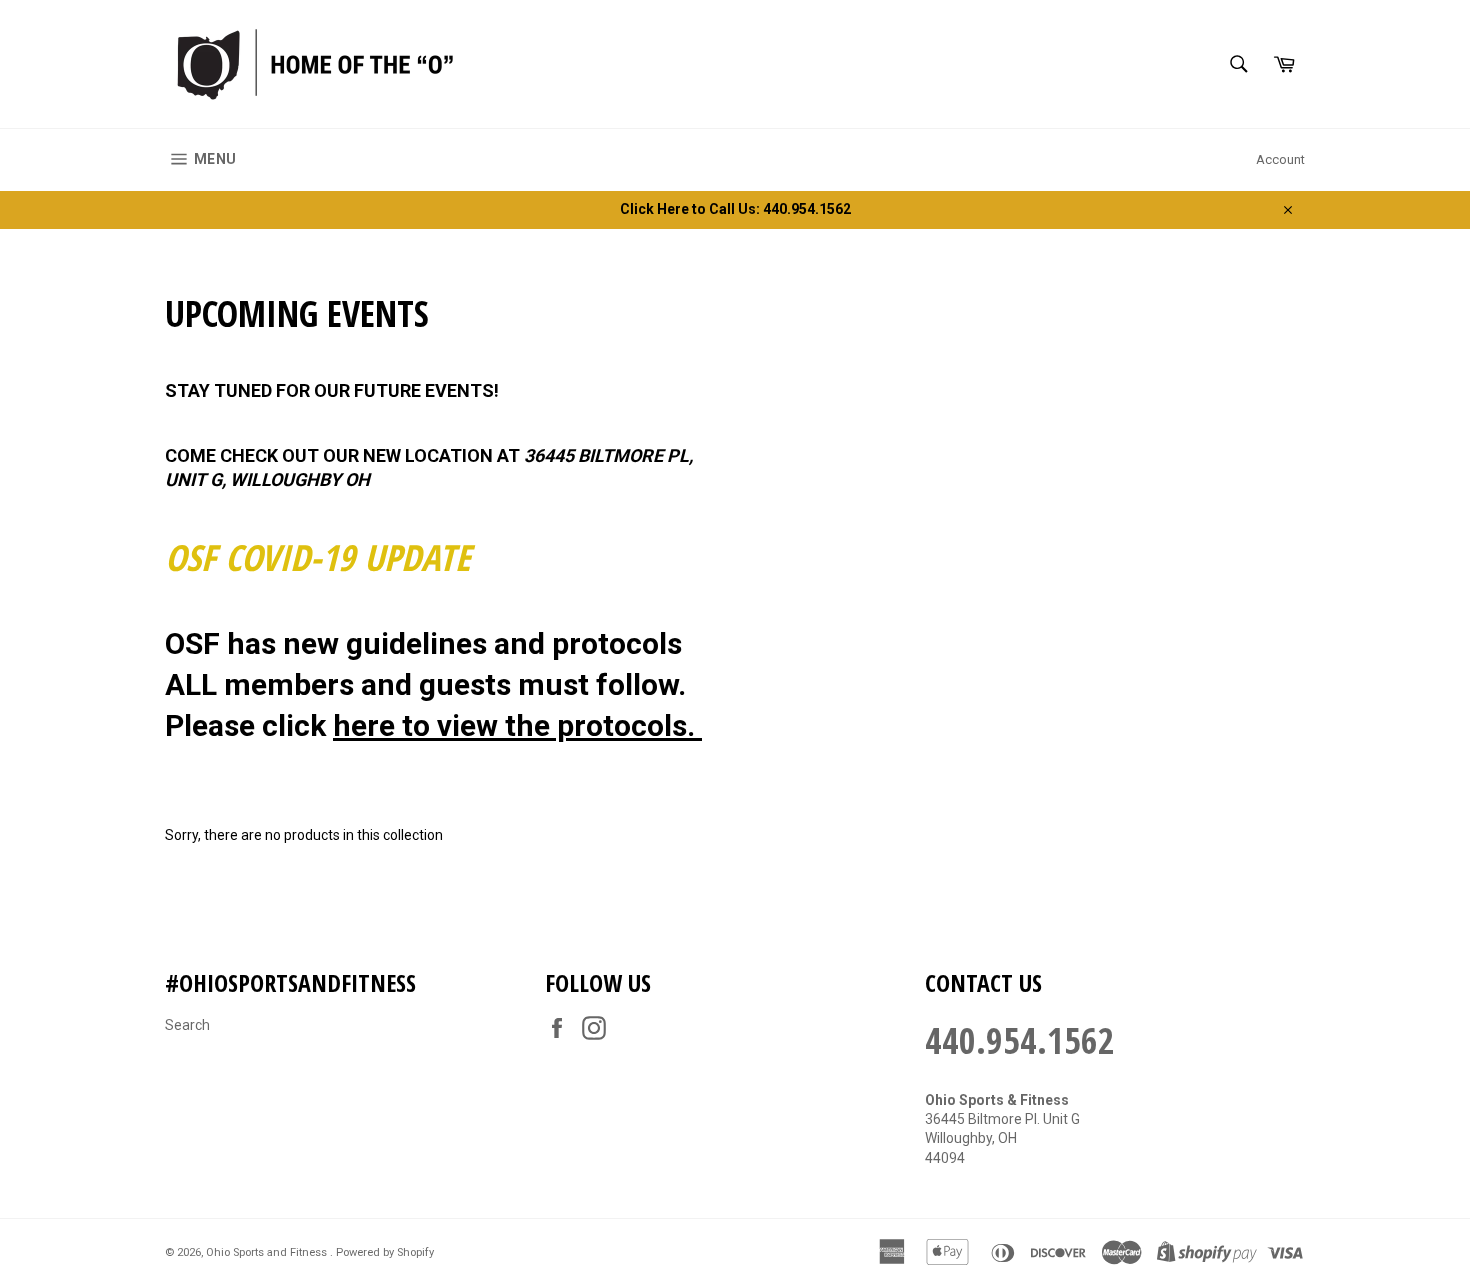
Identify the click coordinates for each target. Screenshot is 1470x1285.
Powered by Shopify (385, 1252)
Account (1280, 159)
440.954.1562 (1020, 1040)
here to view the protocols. (517, 725)
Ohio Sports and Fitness (268, 1252)
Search (187, 1025)
